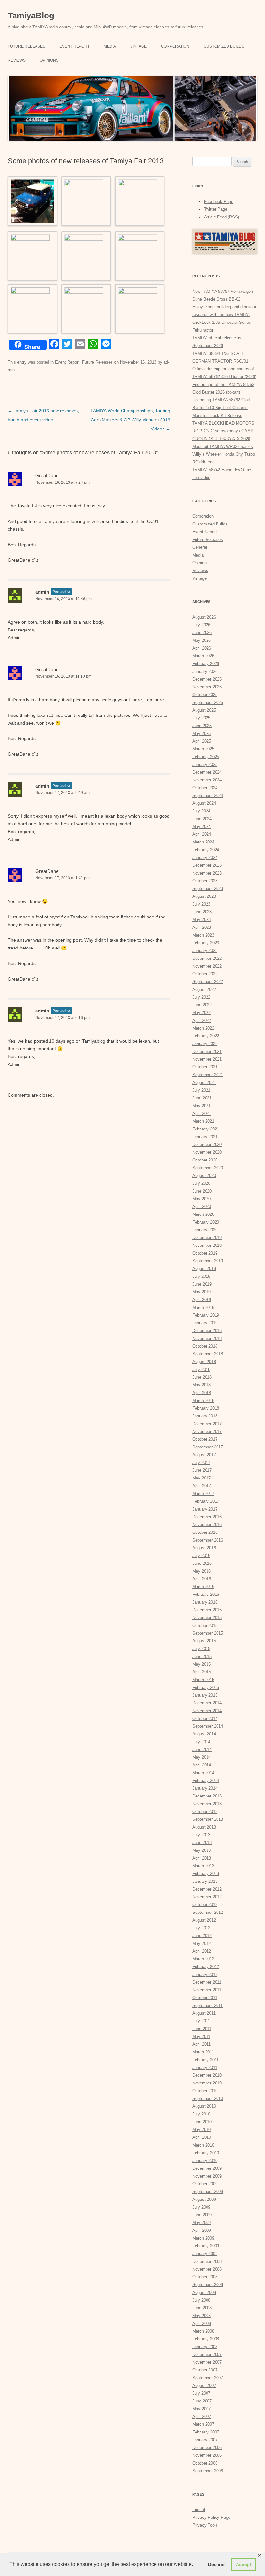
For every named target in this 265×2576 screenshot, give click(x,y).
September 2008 (208, 2285)
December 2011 (207, 1982)
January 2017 (205, 1509)
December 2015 (207, 1610)
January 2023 (205, 951)
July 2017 (201, 1463)
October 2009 (205, 2184)
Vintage (138, 46)
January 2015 (205, 1695)
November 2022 (207, 966)
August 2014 (204, 1734)
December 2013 (207, 1796)
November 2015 (207, 1618)
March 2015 (203, 1680)
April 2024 (202, 834)
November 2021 (207, 1059)
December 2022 (207, 958)
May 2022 (201, 1013)
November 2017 (207, 1431)
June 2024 (202, 819)
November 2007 (207, 2362)
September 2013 (208, 1819)
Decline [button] (216, 2564)
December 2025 (207, 679)
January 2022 (205, 1044)
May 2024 (201, 827)
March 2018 (203, 1400)
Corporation (175, 46)
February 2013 (206, 1874)
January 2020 (205, 1230)
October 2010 (205, 2091)
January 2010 (205, 2161)
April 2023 (202, 927)
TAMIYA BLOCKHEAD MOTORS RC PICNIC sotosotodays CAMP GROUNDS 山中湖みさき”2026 (223, 431)
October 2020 (205, 1160)
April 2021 (202, 1113)
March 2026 (203, 656)
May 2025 (201, 733)
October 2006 (205, 2463)
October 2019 (205, 1253)
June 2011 (202, 2029)
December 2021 (207, 1051)
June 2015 (202, 1656)
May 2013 (201, 1850)
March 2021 (203, 1121)
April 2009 (202, 2230)
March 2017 (203, 1494)
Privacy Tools (205, 2525)
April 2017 (202, 1486)
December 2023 (207, 865)
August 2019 (204, 1269)
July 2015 (201, 1649)
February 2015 (206, 1687)
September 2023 (208, 889)
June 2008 (202, 2308)
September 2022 (208, 982)
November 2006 (207, 2455)
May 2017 (201, 1478)
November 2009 (207, 2176)
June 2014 (202, 1749)
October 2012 (205, 1905)
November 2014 (207, 1711)
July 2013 (201, 1835)
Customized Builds (224, 46)
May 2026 (201, 640)
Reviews (17, 60)
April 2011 (201, 2044)
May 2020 (201, 1199)
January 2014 (205, 1788)
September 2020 (208, 1168)
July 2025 (201, 718)
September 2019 (208, 1261)
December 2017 (207, 1424)
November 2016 (207, 1525)
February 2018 (206, 1408)
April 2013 (202, 1858)
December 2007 (207, 2354)
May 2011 (201, 2036)
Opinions (49, 60)
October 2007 (205, 2370)
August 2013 (204, 1827)
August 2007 (204, 2385)
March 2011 (203, 2052)
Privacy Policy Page (211, 2517)
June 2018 (202, 1377)
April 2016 (202, 1579)
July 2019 (201, 1276)
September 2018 (208, 1354)
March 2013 (203, 1866)
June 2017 (202, 1470)
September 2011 (207, 2005)
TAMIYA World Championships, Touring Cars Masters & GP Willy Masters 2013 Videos (130, 420)
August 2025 (204, 710)
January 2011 (205, 2067)
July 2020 (201, 1183)
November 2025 (207, 687)
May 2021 (201, 1106)
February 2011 (206, 2060)
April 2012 (202, 1951)
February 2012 (206, 1967)
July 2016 (201, 1556)
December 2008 (207, 2261)
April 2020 (202, 1207)
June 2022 (202, 1005)
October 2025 (205, 695)
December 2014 (207, 1703)
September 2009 (208, 2192)
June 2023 (202, 912)
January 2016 (205, 1602)
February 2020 (206, 1222)
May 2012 (201, 1943)
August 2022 (204, 989)
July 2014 (201, 1742)
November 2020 (207, 1152)
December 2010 (207, 2075)
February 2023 (206, 943)
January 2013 (205, 1881)
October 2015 (205, 1625)
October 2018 (205, 1346)
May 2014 (201, 1757)
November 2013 (207, 1804)
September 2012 (208, 1912)
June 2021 (202, 1098)
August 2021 (204, 1082)
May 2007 (201, 2409)
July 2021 (201, 1090)
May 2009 (201, 2223)
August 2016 (204, 1548)
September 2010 (208, 2099)
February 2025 (206, 757)
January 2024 (205, 858)
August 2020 (204, 1176)
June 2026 (202, 633)
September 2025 (208, 702)
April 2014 (202, 1765)
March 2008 (203, 2331)
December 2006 (207, 2448)
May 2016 (201, 1571)
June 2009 (202, 2215)
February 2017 (206, 1501)
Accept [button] (244, 2564)
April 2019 (202, 1300)
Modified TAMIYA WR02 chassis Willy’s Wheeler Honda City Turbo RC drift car (224, 454)
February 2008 (206, 2339)
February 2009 (206, 2246)
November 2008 (207, 2269)
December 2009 (207, 2168)
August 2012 (204, 1920)
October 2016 (205, 1532)
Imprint (199, 2510)
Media (110, 46)
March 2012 (203, 1959)
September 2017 (208, 1447)
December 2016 (207, 1517)
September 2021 (208, 1075)
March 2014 (203, 1773)
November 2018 (207, 1338)
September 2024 (208, 795)
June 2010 (202, 2122)
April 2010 (202, 2137)
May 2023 (201, 920)
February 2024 (206, 850)
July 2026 (201, 625)
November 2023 (207, 873)
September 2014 (208, 1726)
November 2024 (207, 780)
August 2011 (204, 2013)
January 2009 (205, 2254)
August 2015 (204, 1641)
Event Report (74, 46)
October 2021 (205, 1067)
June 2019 (202, 1284)
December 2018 (207, 1331)
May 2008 (201, 2316)
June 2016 (202, 1563)
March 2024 (203, 842)
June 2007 (202, 2401)
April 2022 (202, 1020)
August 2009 (204, 2199)
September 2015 (208, 1633)
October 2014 (205, 1718)
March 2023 (203, 935)
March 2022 (203, 1028)
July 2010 (201, 2114)
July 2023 (201, 904)
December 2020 (207, 1145)
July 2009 (201, 2207)
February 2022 (206, 1036)
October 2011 (205, 1998)
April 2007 (202, 2417)
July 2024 (201, 811)
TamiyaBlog (31, 16)
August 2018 (204, 1362)
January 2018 (205, 1416)
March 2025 (203, 749)
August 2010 (204, 2106)
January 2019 (205, 1323)
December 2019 (207, 1238)
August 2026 (204, 617)
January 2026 (205, 671)
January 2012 (205, 1974)
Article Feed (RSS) (222, 217)
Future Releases (26, 46)
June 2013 (202, 1843)
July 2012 (201, 1928)
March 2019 (203, 1307)
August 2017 (204, 1455)
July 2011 (201, 2021)
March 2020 (203, 1214)
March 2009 (203, 2238)
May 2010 (201, 2130)
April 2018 (202, 1393)
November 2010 (207, 2083)
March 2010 (203, 2145)
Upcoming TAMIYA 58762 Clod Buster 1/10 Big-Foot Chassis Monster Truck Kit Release (221, 408)
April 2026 (202, 648)
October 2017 (205, 1439)
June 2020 (202, 1191)
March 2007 (203, 2424)
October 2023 (205, 881)
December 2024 (207, 772)
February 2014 (206, 1781)
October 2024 (205, 788)
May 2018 (201, 1385)
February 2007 (206, 2432)
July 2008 (201, 2300)
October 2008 (205, 2277)
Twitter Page (216, 209)
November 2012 (207, 1897)
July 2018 (201, 1369)
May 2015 (201, 1664)
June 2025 (202, 726)
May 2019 (201, 1292)
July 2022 (201, 997)
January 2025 (205, 764)
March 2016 (203, 1587)
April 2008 (202, 2323)
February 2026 (206, 664)
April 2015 (202, 1672)
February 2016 (206, 1594)
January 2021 (205, 1137)
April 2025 (202, 741)
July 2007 (201, 2393)
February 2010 (206, 2153)
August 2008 (204, 2292)
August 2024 (204, 803)
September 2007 (208, 2378)
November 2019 (207, 1245)
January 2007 (205, 2440)
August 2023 (204, 896)
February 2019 (206, 1315)
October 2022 (205, 974)
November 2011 (207, 1990)
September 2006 (208, 2471)
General (200, 547)
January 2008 (205, 2347)
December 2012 (207, 1889)
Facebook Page (219, 201)
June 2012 (202, 1936)
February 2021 (206, 1129)
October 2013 (205, 1812)
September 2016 (208, 1540)
